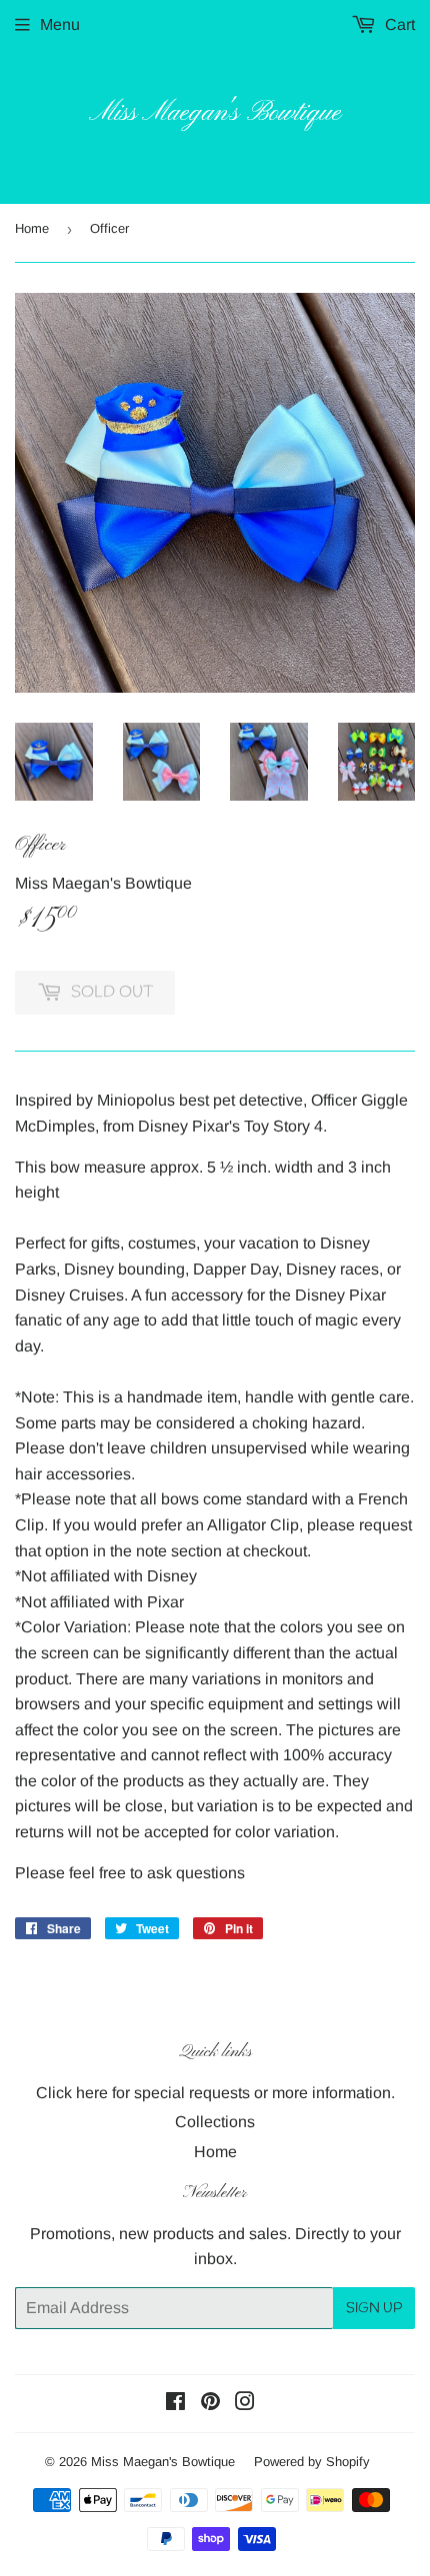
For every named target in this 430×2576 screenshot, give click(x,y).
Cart (398, 24)
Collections (215, 2122)
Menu (60, 24)
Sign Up (374, 2309)
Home (32, 228)
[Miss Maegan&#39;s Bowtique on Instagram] (245, 2404)
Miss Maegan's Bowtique (215, 113)
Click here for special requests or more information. (215, 2093)
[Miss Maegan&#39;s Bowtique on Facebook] (175, 2404)
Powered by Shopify (312, 2462)
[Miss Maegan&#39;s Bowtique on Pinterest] (210, 2404)
